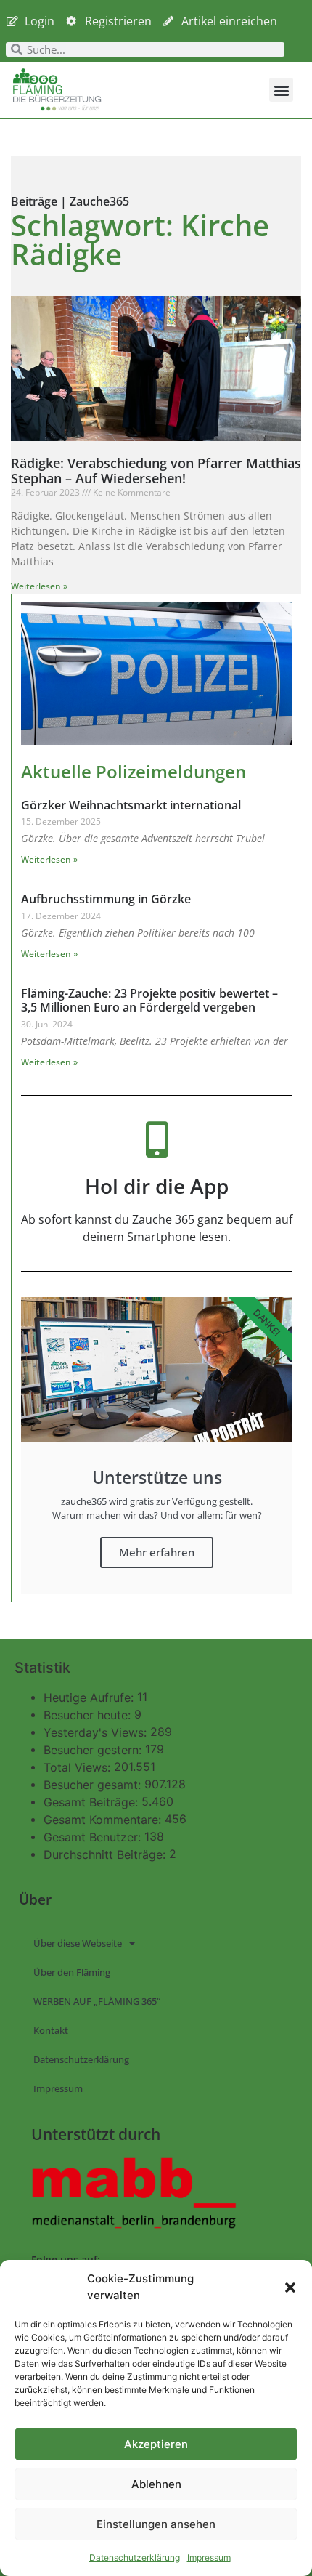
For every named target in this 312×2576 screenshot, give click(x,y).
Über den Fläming (72, 1972)
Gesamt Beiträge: (93, 1802)
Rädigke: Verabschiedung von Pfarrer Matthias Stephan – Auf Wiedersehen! (156, 471)
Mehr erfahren (157, 1552)
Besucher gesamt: (94, 1785)
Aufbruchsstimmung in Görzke (106, 899)
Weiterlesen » (39, 586)
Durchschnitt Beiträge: (106, 1854)
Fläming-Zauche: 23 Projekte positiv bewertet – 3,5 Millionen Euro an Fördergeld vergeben (149, 1000)
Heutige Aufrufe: (90, 1697)
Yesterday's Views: (97, 1732)
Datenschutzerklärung (135, 2557)
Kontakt (51, 2030)
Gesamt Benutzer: (94, 1837)
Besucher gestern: (94, 1750)
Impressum (209, 2557)
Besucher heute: (89, 1715)
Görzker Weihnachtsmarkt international (131, 805)
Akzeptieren (156, 2444)
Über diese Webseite (78, 1943)
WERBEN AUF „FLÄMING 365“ (97, 2001)
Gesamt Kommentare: (104, 1820)
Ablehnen (156, 2484)
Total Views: (79, 1767)
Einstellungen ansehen (156, 2524)
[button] (290, 2288)
